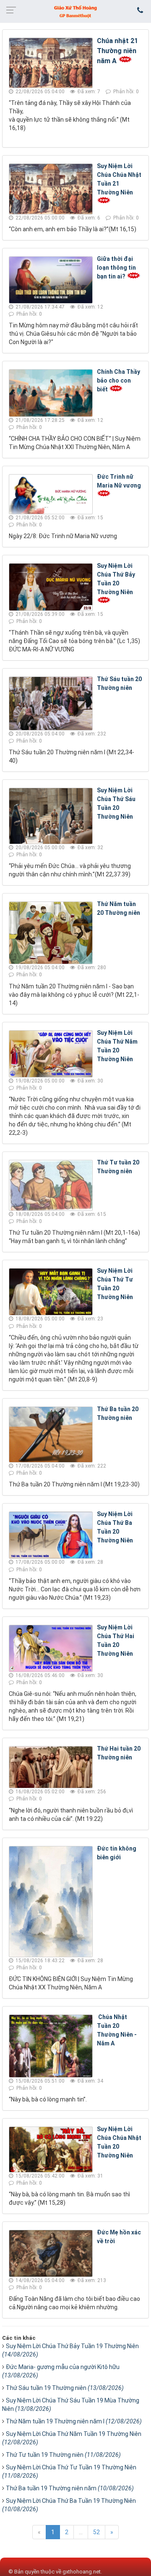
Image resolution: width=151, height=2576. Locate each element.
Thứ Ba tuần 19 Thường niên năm (70, 2488)
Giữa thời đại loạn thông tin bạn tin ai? (116, 268)
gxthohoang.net (82, 2572)
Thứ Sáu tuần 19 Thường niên (65, 2388)
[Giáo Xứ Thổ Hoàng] (75, 11)
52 (96, 2532)
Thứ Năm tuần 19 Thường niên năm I (74, 2421)
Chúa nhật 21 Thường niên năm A (117, 51)
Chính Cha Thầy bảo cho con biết (118, 380)
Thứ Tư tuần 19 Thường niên (63, 2455)
